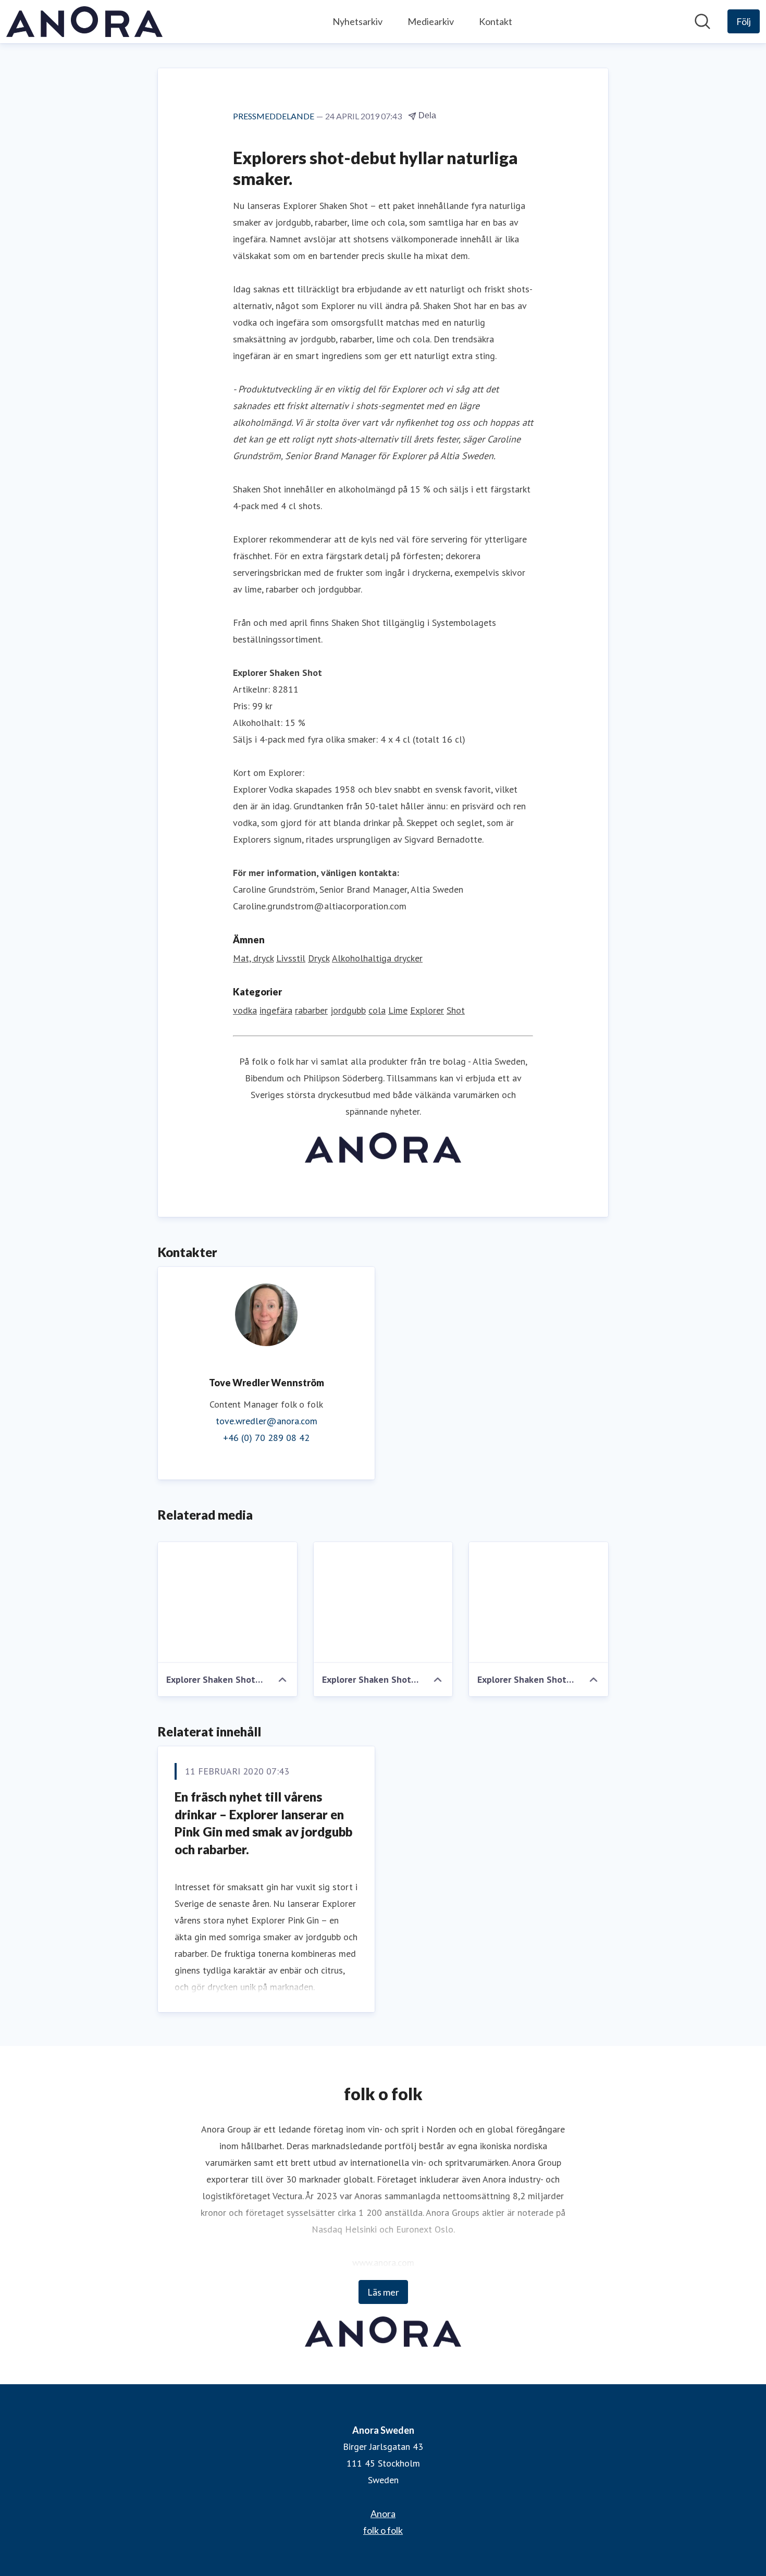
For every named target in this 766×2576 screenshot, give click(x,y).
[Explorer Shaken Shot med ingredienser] (227, 1603)
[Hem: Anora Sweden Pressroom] (84, 22)
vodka (245, 1010)
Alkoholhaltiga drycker (377, 958)
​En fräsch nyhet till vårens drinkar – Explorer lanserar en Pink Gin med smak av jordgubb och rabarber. (263, 1823)
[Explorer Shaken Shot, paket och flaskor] (383, 1603)
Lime (398, 1010)
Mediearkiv (431, 21)
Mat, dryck (253, 958)
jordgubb (348, 1010)
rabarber (311, 1010)
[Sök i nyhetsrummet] (702, 21)
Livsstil (291, 958)
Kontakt (496, 21)
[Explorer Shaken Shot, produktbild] (539, 1603)
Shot (456, 1010)
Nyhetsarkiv (357, 21)
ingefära (276, 1010)
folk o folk (383, 2530)
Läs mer (383, 2292)
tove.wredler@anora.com (267, 1421)
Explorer (427, 1010)
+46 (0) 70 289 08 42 (266, 1438)
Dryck (319, 958)
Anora (383, 2513)
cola (377, 1010)
